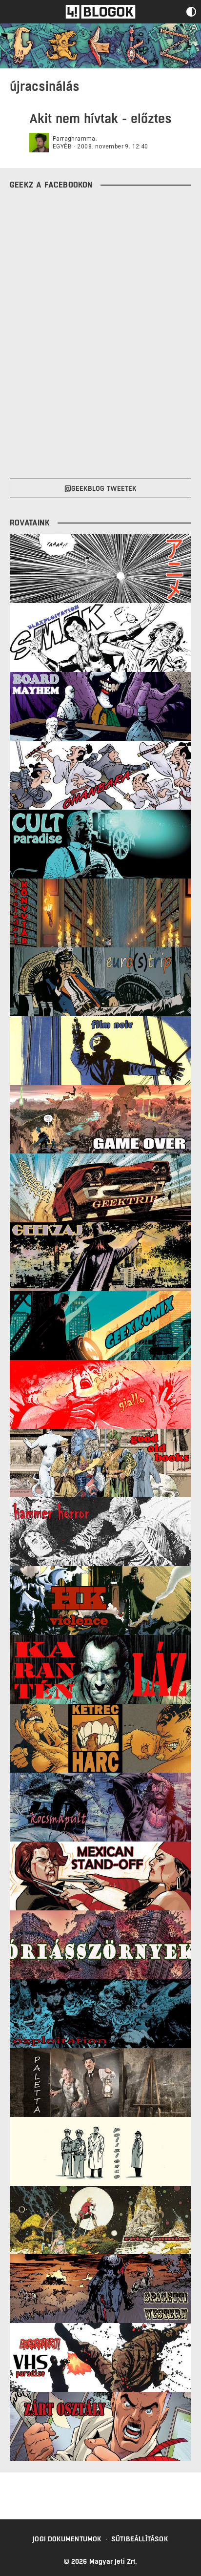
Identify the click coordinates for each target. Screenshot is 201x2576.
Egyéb (62, 147)
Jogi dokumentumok (67, 2539)
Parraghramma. (75, 139)
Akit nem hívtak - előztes (100, 118)
